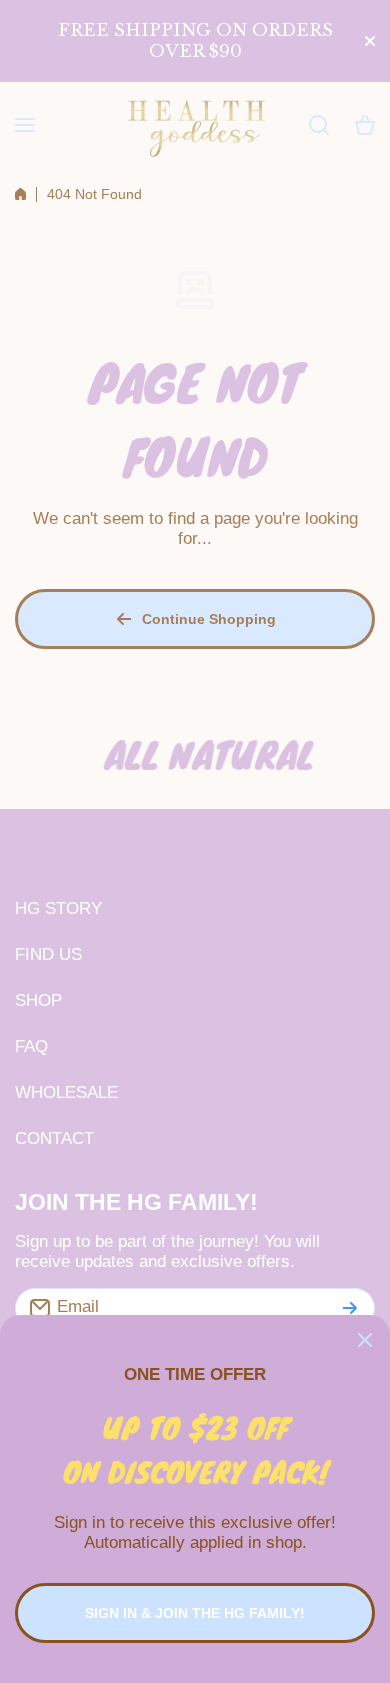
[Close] (365, 1340)
